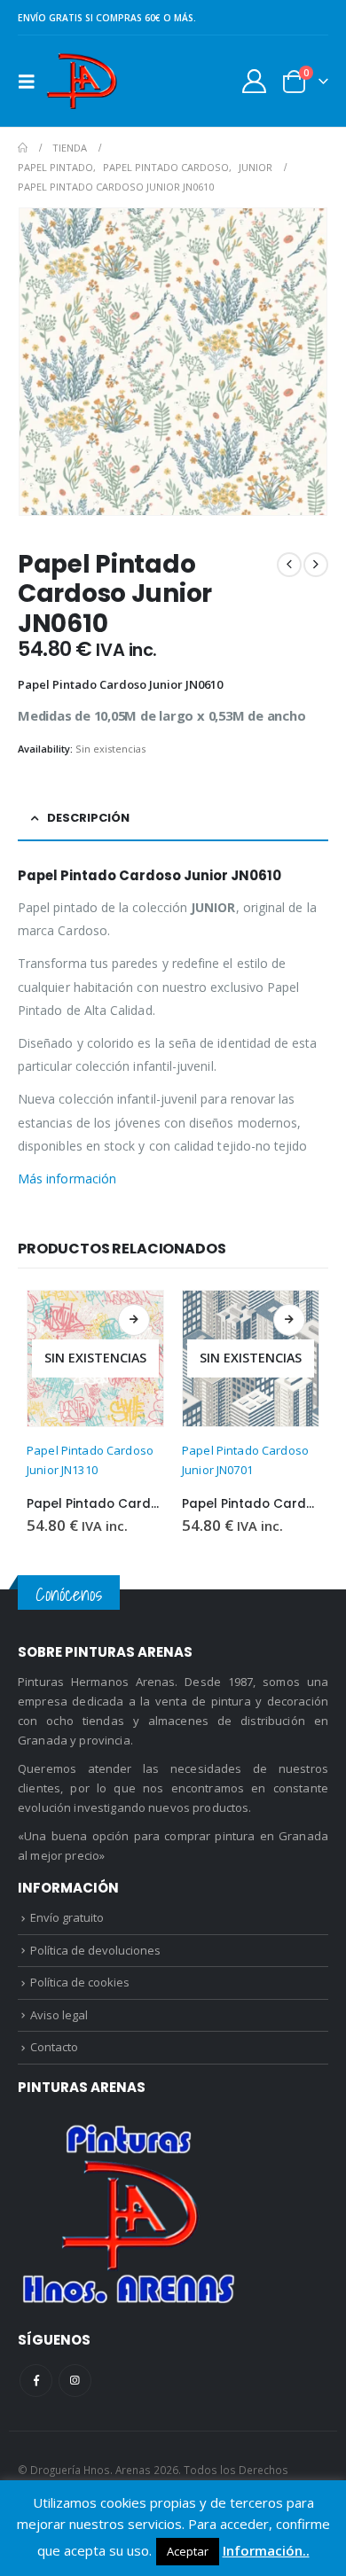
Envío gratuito (67, 1917)
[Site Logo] (82, 81)
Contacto (54, 2047)
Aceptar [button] (188, 2551)
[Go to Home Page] (23, 148)
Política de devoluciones (95, 1950)
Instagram (75, 2381)
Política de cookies (80, 1982)
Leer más (134, 1320)
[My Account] (255, 81)
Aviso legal (59, 2015)
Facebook (36, 2381)
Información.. (266, 2550)
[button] (32, 82)
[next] (316, 565)
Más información (67, 1179)
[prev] (289, 565)
